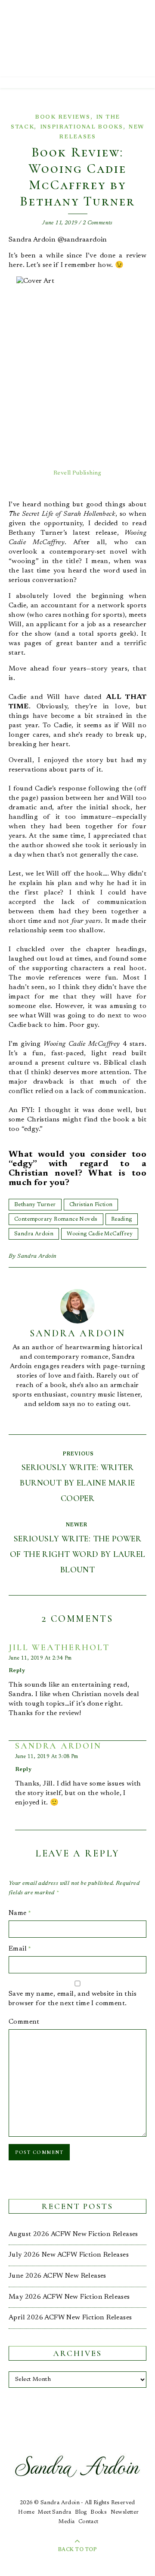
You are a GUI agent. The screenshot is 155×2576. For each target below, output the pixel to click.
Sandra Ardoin (34, 1234)
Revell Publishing (77, 473)
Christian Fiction (91, 1205)
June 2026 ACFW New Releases (57, 2276)
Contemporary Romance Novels (56, 1219)
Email (20, 1949)
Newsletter (125, 2512)
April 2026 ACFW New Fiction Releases (70, 2318)
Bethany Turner (35, 1205)
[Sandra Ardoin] (77, 39)
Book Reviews (62, 117)
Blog (81, 2512)
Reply (17, 1671)
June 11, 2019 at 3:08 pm (47, 1757)
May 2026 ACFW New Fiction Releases (69, 2297)
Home (26, 2512)
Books (99, 2512)
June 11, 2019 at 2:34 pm (40, 1658)
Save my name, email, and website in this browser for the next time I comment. (73, 1999)
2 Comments (98, 223)
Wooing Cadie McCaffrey (100, 1234)
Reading (122, 1219)
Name (20, 1913)
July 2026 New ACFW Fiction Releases (69, 2255)
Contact (88, 2522)
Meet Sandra (54, 2512)
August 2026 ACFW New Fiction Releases (73, 2234)
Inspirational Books (82, 127)
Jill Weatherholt (59, 1648)
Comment (24, 2022)
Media (67, 2522)
